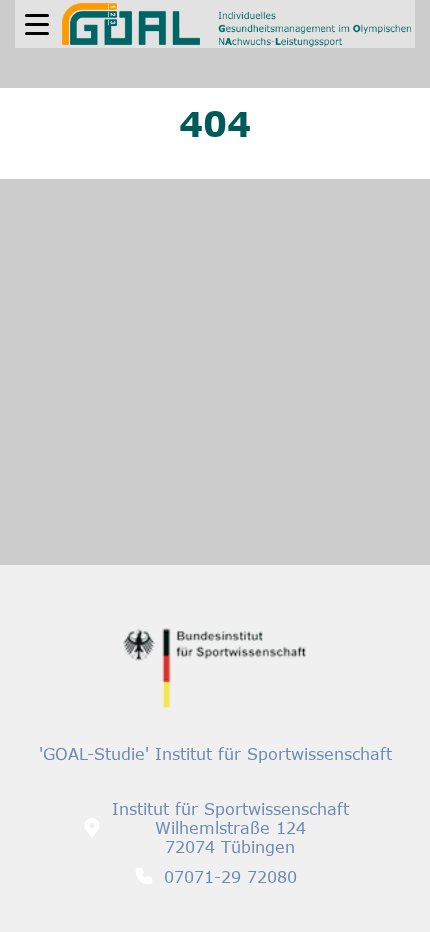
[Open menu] (37, 24)
